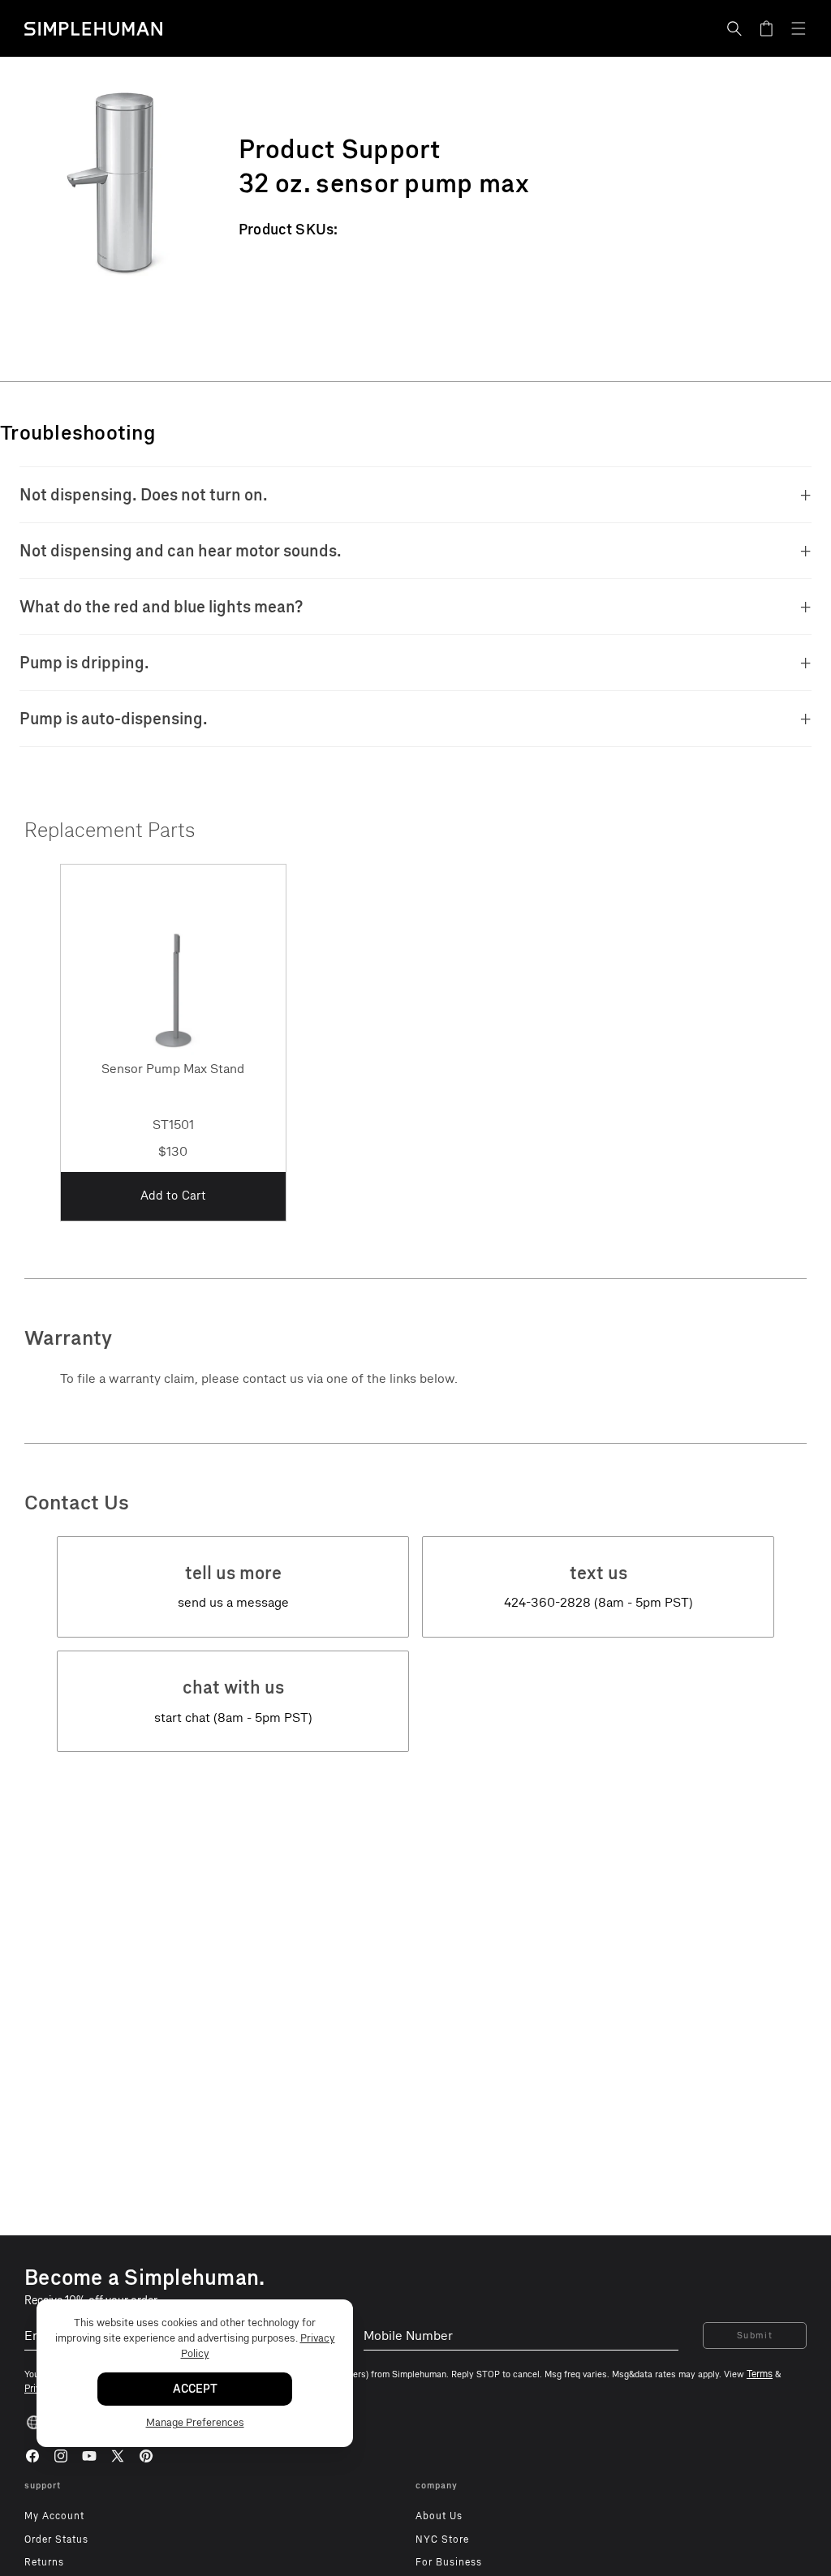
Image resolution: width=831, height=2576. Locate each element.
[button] (734, 28)
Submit (755, 2336)
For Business (449, 2562)
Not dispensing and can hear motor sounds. (181, 551)
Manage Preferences (195, 2422)
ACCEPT (195, 2389)
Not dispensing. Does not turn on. (144, 495)
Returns (44, 2562)
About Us (439, 2516)
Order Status (56, 2540)
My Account (54, 2516)
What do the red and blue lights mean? (161, 607)
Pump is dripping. (84, 663)
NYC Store (442, 2540)
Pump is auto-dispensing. (114, 719)
